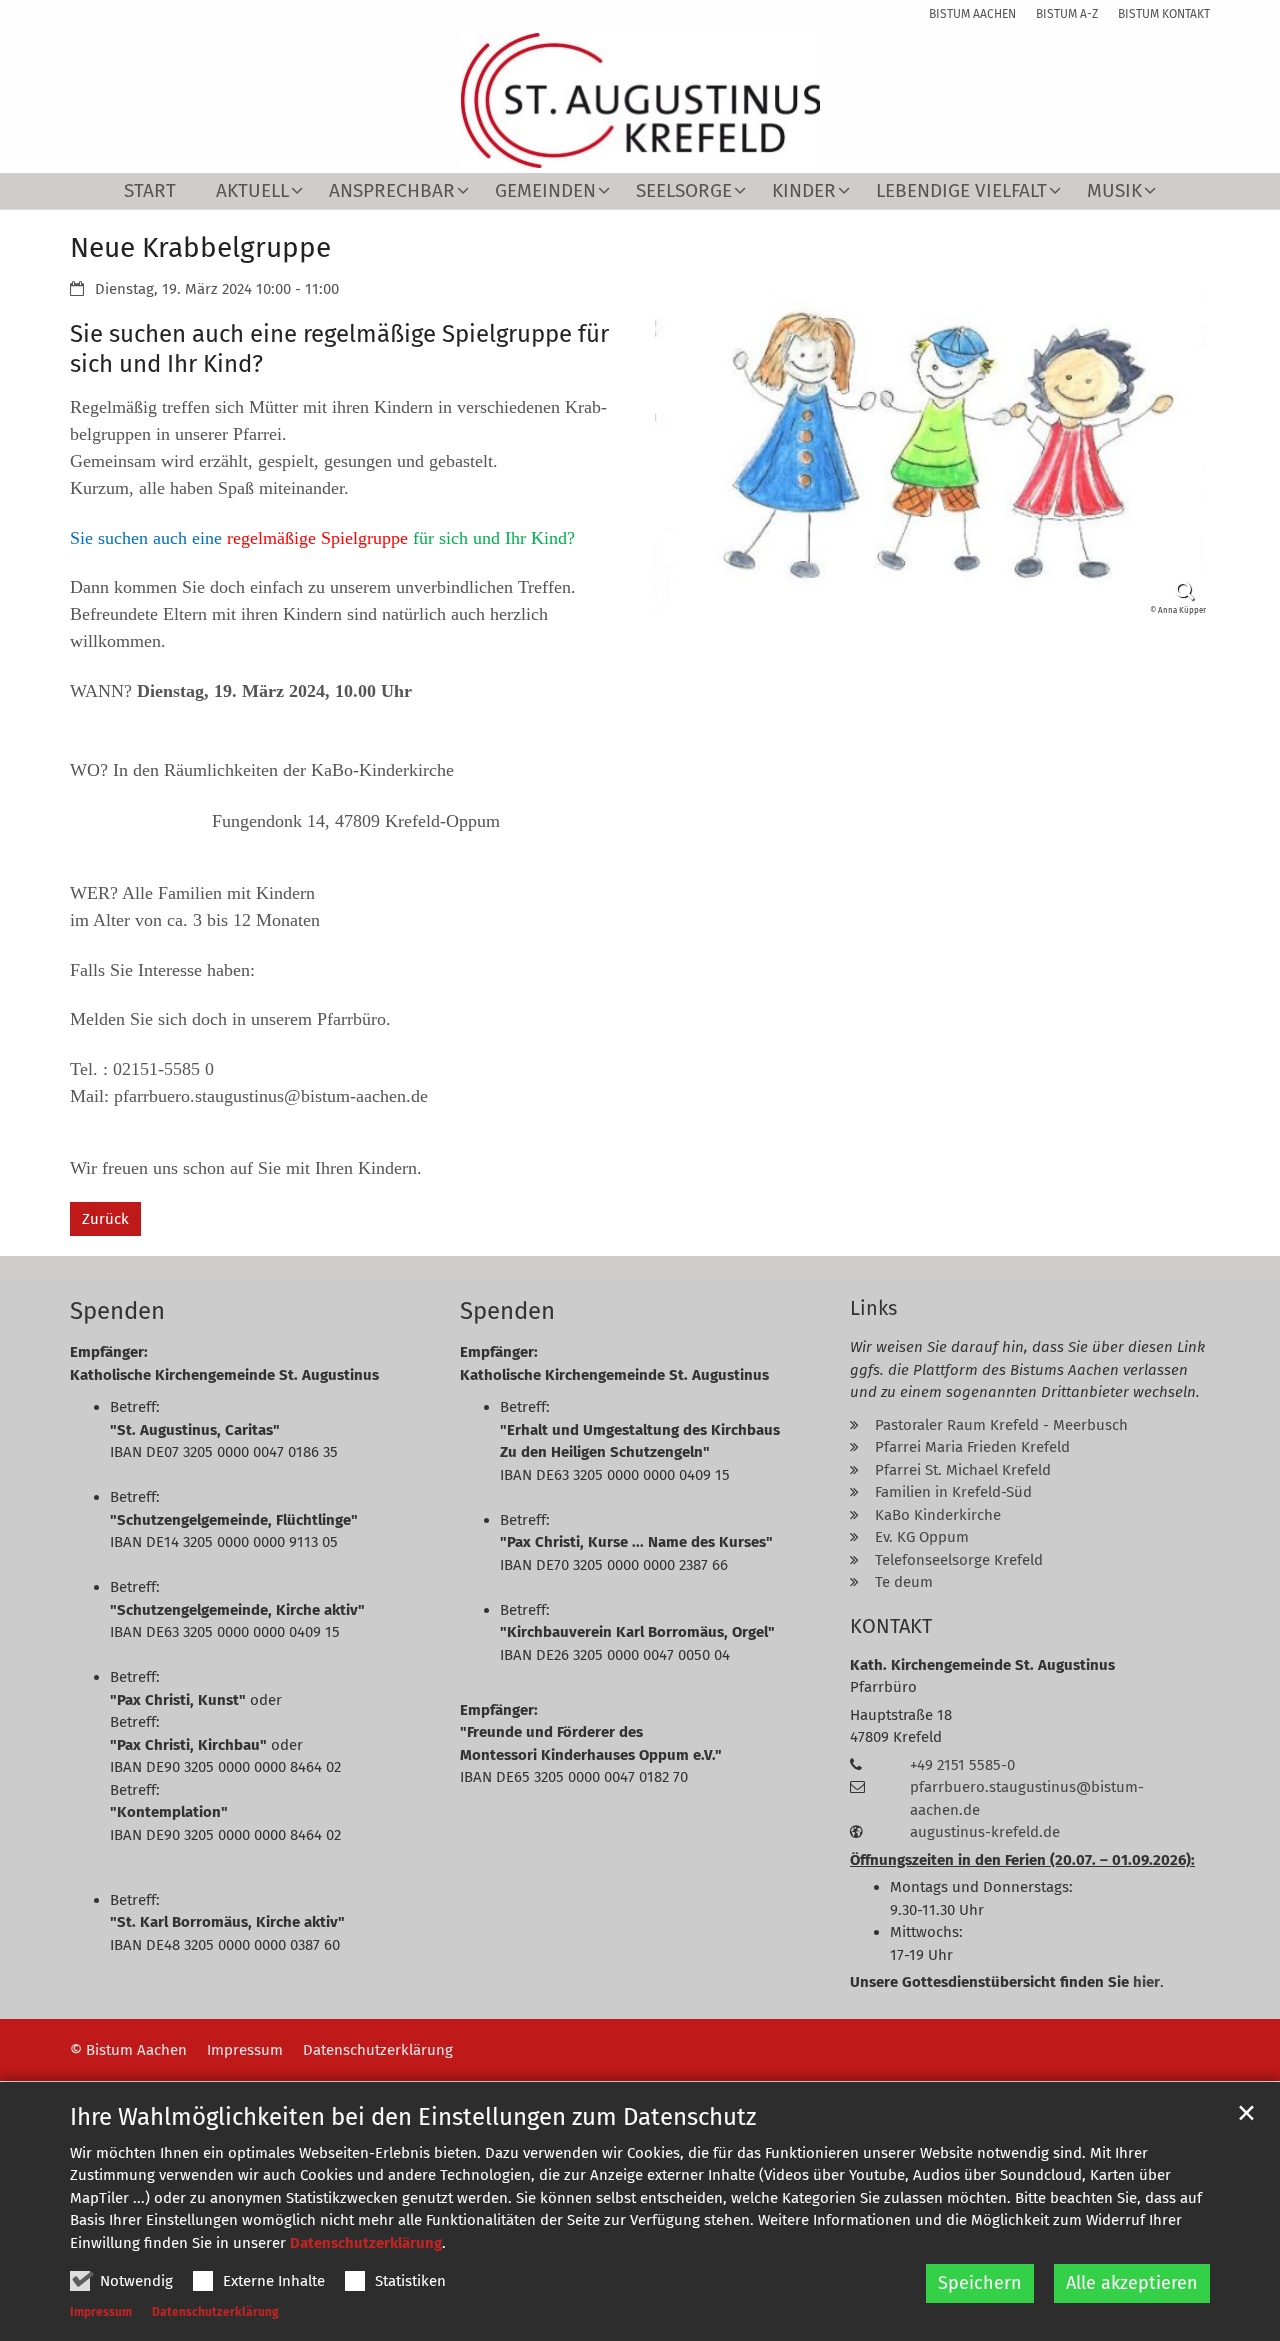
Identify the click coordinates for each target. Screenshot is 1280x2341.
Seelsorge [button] (684, 191)
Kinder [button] (804, 191)
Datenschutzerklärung (366, 2243)
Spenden (117, 1311)
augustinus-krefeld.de (985, 1832)
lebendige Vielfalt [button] (961, 191)
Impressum (101, 2312)
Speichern (980, 2283)
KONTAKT (891, 1626)
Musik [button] (1114, 191)
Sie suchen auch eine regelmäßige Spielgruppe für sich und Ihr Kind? (339, 349)
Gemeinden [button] (545, 191)
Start (150, 191)
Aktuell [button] (252, 191)
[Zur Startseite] (640, 100)
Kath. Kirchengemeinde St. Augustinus (982, 1665)
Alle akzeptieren (1132, 2283)
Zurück (105, 1219)
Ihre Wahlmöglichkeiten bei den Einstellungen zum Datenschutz (413, 2117)
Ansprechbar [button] (392, 191)
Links (873, 1308)
